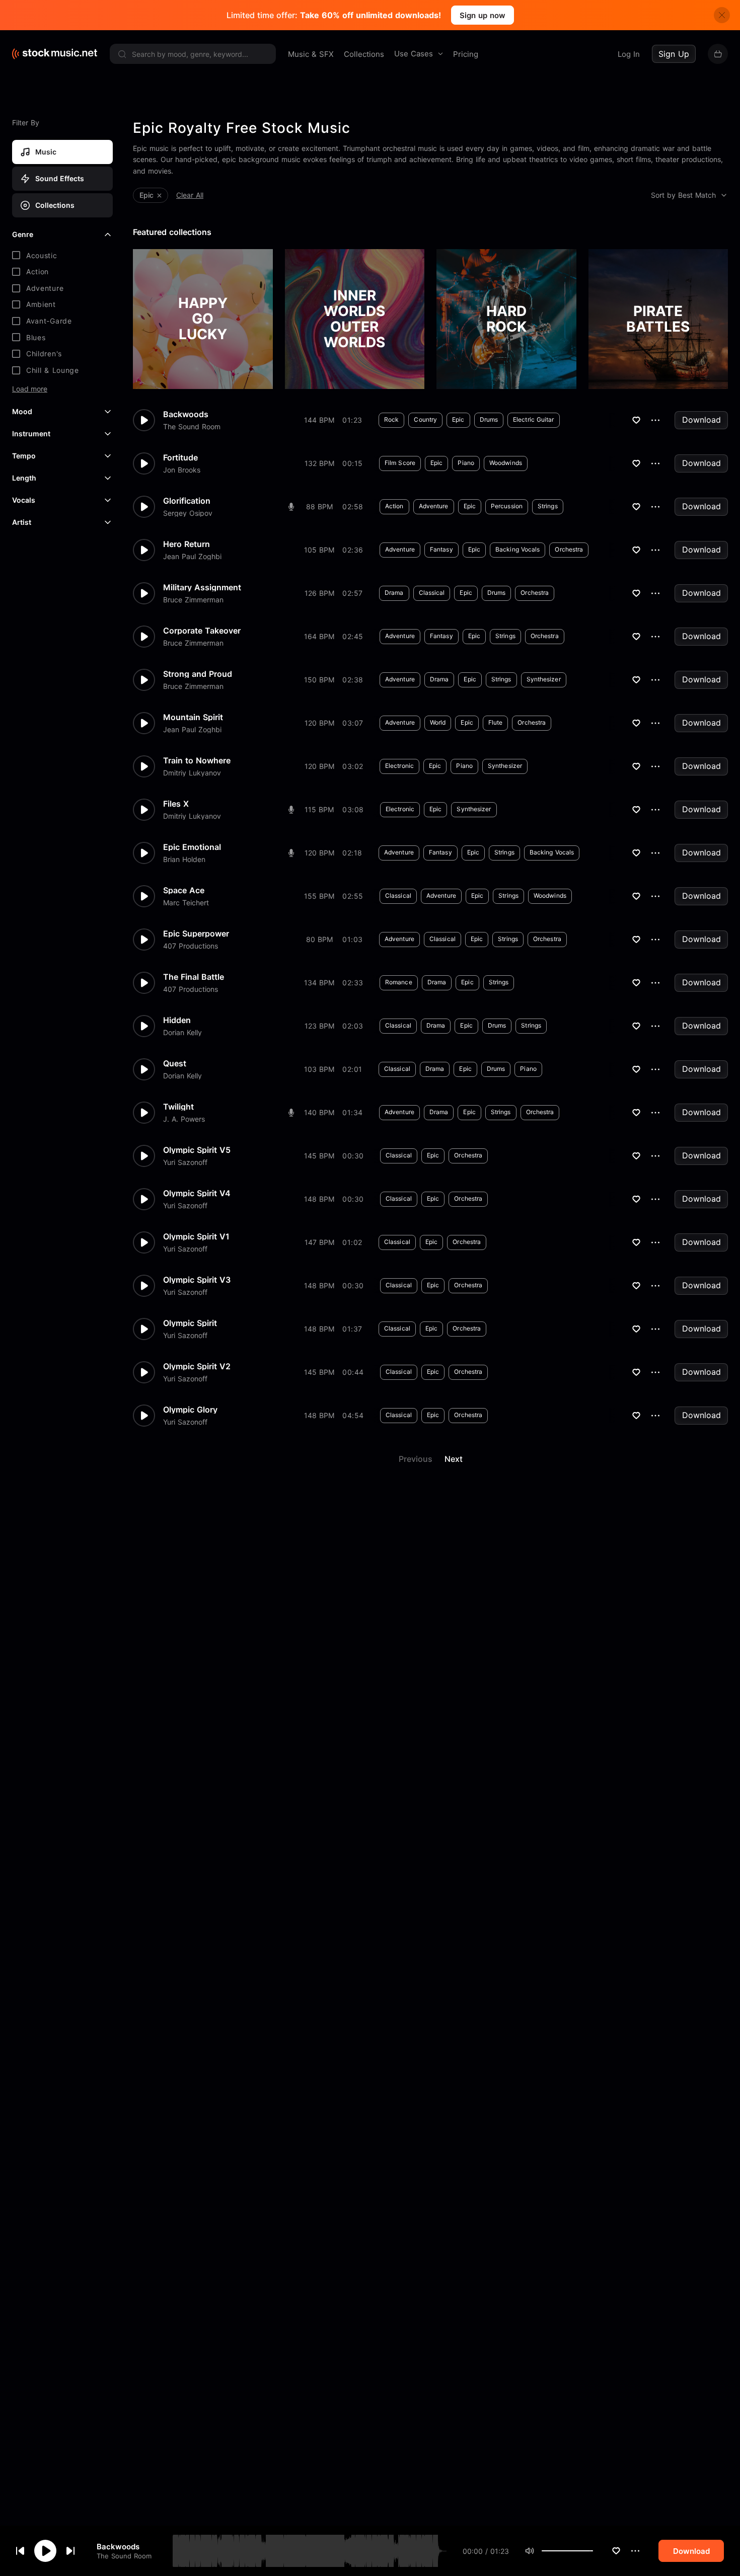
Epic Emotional (192, 847)
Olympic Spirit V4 (197, 1193)
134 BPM (319, 983)
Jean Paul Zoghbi (192, 557)
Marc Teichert (186, 903)
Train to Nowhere (197, 760)
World (438, 722)
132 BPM (319, 463)
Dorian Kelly (182, 1033)
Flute (496, 722)
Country (425, 419)
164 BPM (319, 636)
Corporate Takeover (202, 631)
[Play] (45, 2551)
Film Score (400, 463)
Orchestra (569, 549)
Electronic (399, 766)
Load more (30, 389)
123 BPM (319, 1026)
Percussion (507, 506)
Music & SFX (311, 54)
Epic (458, 419)
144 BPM (319, 420)
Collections (364, 54)
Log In (629, 54)
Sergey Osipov (188, 513)
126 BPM (319, 593)
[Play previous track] (20, 2551)
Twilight (178, 1107)
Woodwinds (506, 463)
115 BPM (319, 809)
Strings (548, 506)
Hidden (177, 1020)
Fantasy (441, 549)
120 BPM (319, 723)
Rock (391, 419)
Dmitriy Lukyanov (192, 773)
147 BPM (319, 1242)
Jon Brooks (182, 470)
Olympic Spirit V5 (197, 1150)
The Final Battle (194, 977)
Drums (489, 419)
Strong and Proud (198, 674)
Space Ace (184, 890)
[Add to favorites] (616, 2551)
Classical (432, 593)
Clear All (190, 195)
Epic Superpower (196, 933)
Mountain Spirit (193, 717)
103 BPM (319, 1069)
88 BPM (319, 506)
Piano (466, 463)
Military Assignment (202, 587)
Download (701, 420)
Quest (175, 1063)
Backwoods (118, 2546)
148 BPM (319, 1199)
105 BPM (319, 550)
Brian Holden (184, 860)
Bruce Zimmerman (193, 600)
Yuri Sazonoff (185, 1162)
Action (394, 506)
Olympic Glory (190, 1410)
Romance (399, 982)
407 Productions (191, 946)
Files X (176, 804)
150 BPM (319, 680)
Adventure (434, 506)
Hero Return (187, 544)
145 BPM (319, 1156)
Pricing (466, 54)
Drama (394, 593)
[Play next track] (70, 2551)
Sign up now (483, 15)
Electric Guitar (534, 419)
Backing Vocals (517, 549)
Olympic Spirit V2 (197, 1366)
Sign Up (674, 54)
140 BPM (319, 1112)
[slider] (593, 2551)
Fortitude (180, 457)
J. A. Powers (184, 1119)
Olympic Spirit (190, 1323)
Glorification (187, 501)
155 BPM (319, 896)
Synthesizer (544, 679)
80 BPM (319, 939)
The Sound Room (124, 2556)
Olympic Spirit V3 (197, 1280)
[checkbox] (62, 256)
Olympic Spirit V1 (196, 1236)
